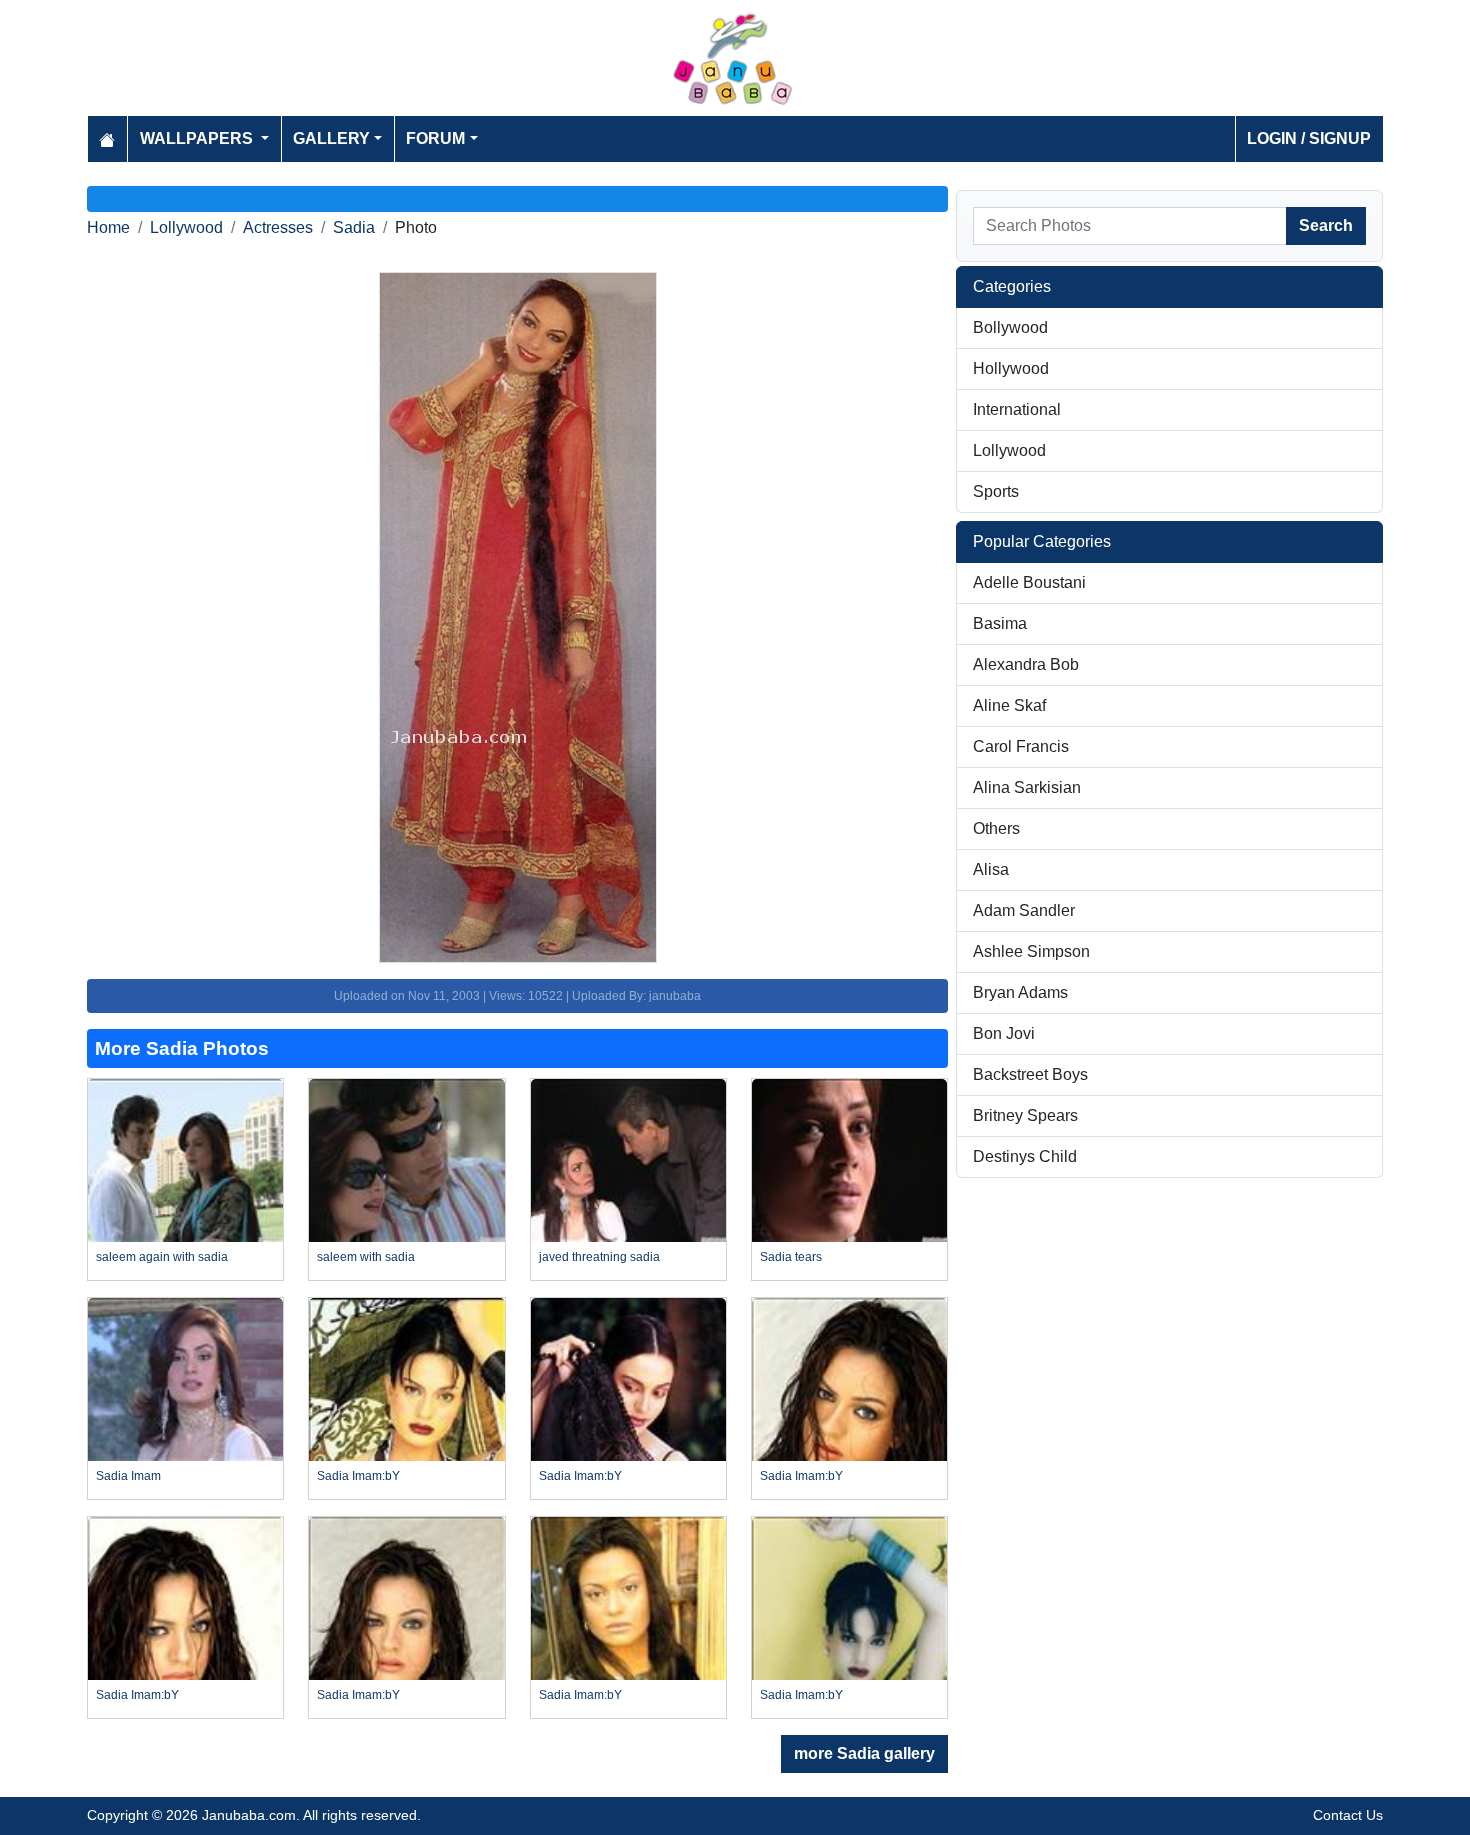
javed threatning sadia (599, 1257)
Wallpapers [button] (198, 138)
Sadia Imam (128, 1476)
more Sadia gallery (864, 1753)
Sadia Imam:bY (358, 1476)
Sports (996, 491)
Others (996, 828)
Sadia (354, 227)
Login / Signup (1309, 138)
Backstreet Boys (1030, 1074)
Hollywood (1011, 368)
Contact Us (1348, 1815)
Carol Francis (1021, 746)
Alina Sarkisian (1027, 787)
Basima (1000, 623)
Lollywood (186, 227)
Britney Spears (1025, 1115)
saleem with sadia (366, 1257)
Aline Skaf (1009, 705)
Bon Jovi (1004, 1033)
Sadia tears (791, 1257)
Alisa (991, 869)
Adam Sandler (1024, 910)
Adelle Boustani (1029, 582)
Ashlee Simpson (1031, 951)
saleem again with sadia (162, 1257)
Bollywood (1010, 327)
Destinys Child (1025, 1156)
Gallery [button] (331, 138)
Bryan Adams (1020, 992)
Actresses (278, 227)
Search (1326, 225)
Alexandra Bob (1026, 664)
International (1017, 409)
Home (108, 227)
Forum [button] (435, 138)
